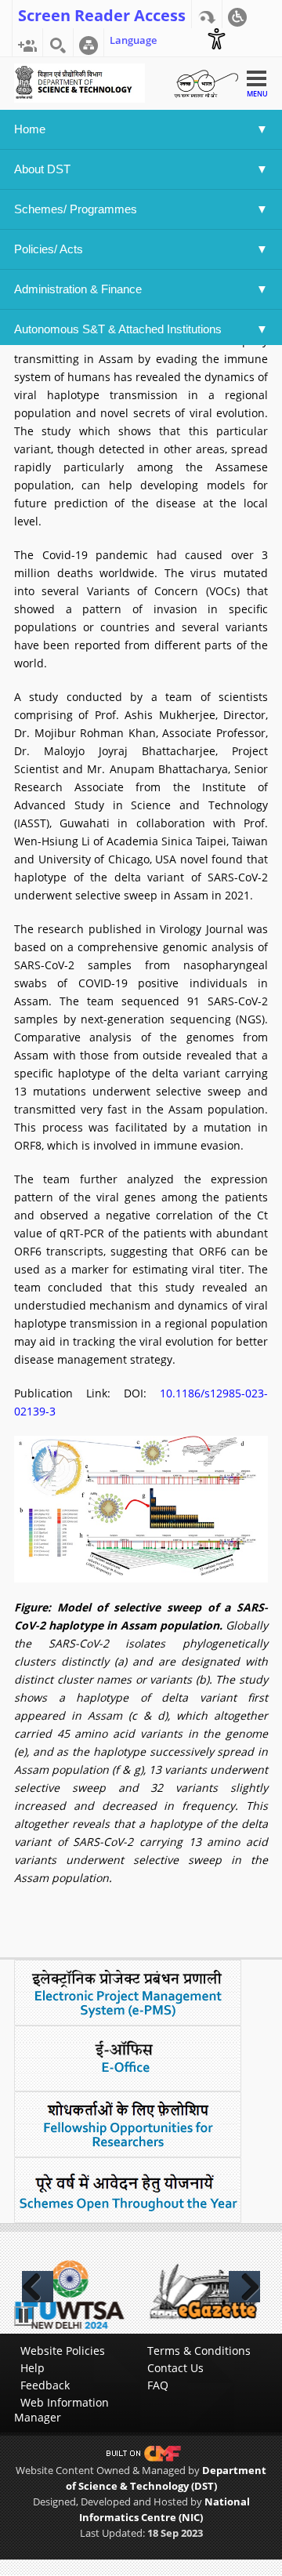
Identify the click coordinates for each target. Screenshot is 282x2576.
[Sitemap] (89, 42)
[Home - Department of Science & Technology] (80, 82)
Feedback (45, 2385)
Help (33, 2368)
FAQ (158, 2385)
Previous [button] (38, 2287)
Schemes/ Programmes (76, 209)
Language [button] (133, 40)
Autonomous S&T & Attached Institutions (118, 329)
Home (30, 129)
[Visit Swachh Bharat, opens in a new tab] (206, 82)
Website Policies (63, 2351)
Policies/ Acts (50, 249)
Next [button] (244, 2287)
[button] (237, 14)
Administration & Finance (78, 289)
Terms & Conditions (199, 2351)
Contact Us (175, 2368)
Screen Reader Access (102, 14)
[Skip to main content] (207, 14)
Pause (24, 2316)
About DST (42, 169)
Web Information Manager (61, 2410)
